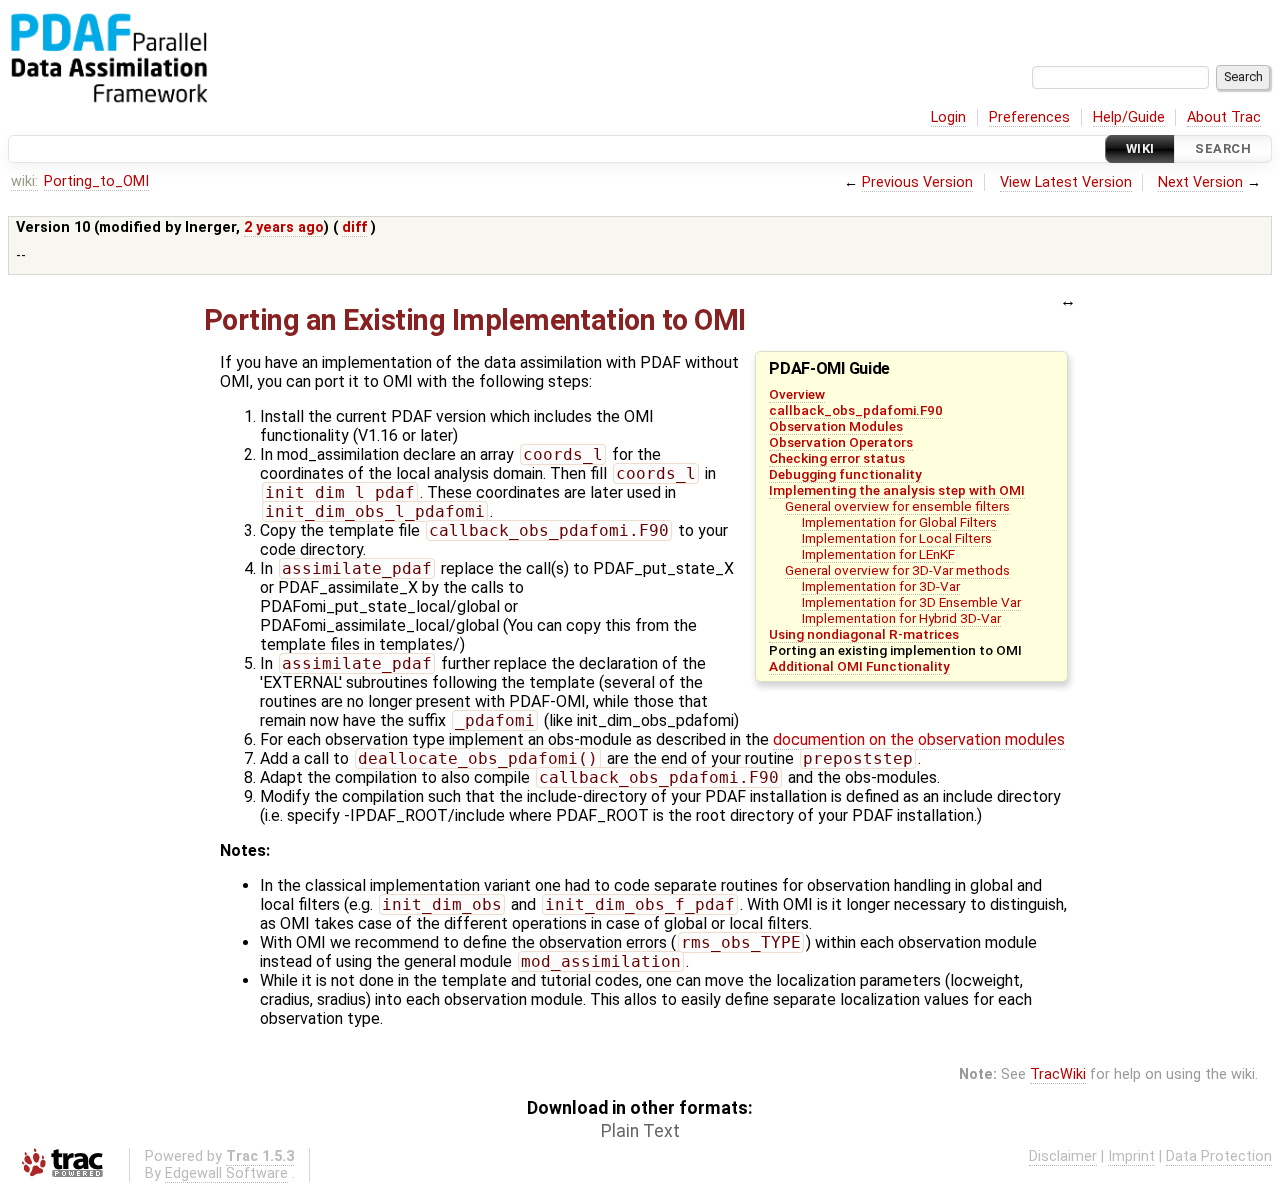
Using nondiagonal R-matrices (864, 634)
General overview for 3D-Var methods (897, 570)
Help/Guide (1129, 117)
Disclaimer (1063, 1156)
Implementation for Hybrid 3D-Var (901, 618)
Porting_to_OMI (96, 181)
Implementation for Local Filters (897, 538)
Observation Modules (836, 426)
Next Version (1200, 182)
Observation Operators (841, 442)
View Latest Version (1066, 182)
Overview (797, 394)
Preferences (1029, 117)
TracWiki (1058, 1074)
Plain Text (640, 1131)
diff (354, 227)
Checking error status (837, 458)
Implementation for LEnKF (878, 554)
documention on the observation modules (919, 739)
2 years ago (284, 227)
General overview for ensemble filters (897, 506)
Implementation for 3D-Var (881, 586)
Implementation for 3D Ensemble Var (911, 602)
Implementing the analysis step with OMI (897, 490)
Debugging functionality (845, 474)
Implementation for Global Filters (899, 522)
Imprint (1131, 1156)
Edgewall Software (226, 1173)
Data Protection (1219, 1156)
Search (1223, 148)
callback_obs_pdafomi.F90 (856, 410)
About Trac (1224, 117)
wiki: (24, 181)
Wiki (1140, 148)
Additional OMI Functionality (859, 666)
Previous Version (917, 182)
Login (948, 117)
